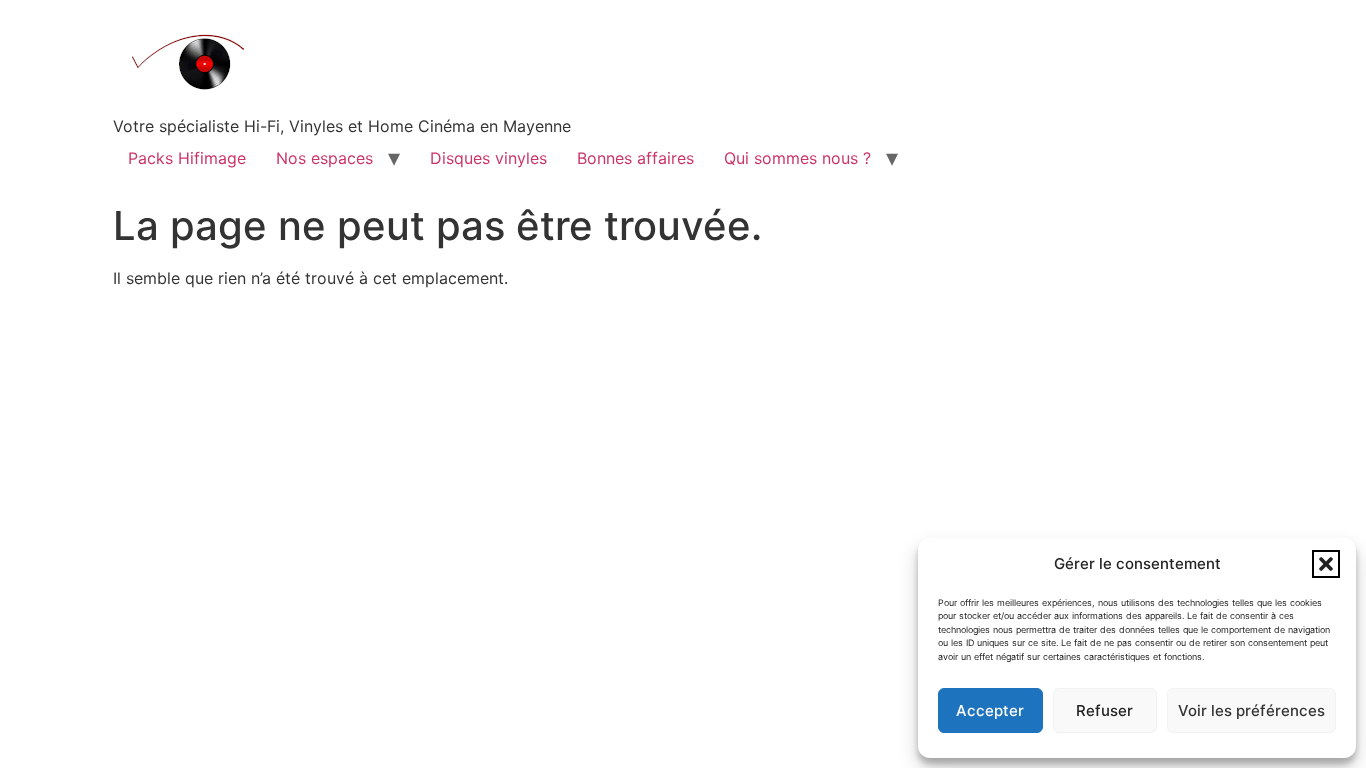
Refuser (1104, 710)
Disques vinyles (488, 158)
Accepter (990, 710)
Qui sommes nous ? (797, 158)
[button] (1326, 564)
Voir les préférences (1251, 710)
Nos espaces (324, 158)
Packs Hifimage (187, 158)
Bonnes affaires (635, 158)
